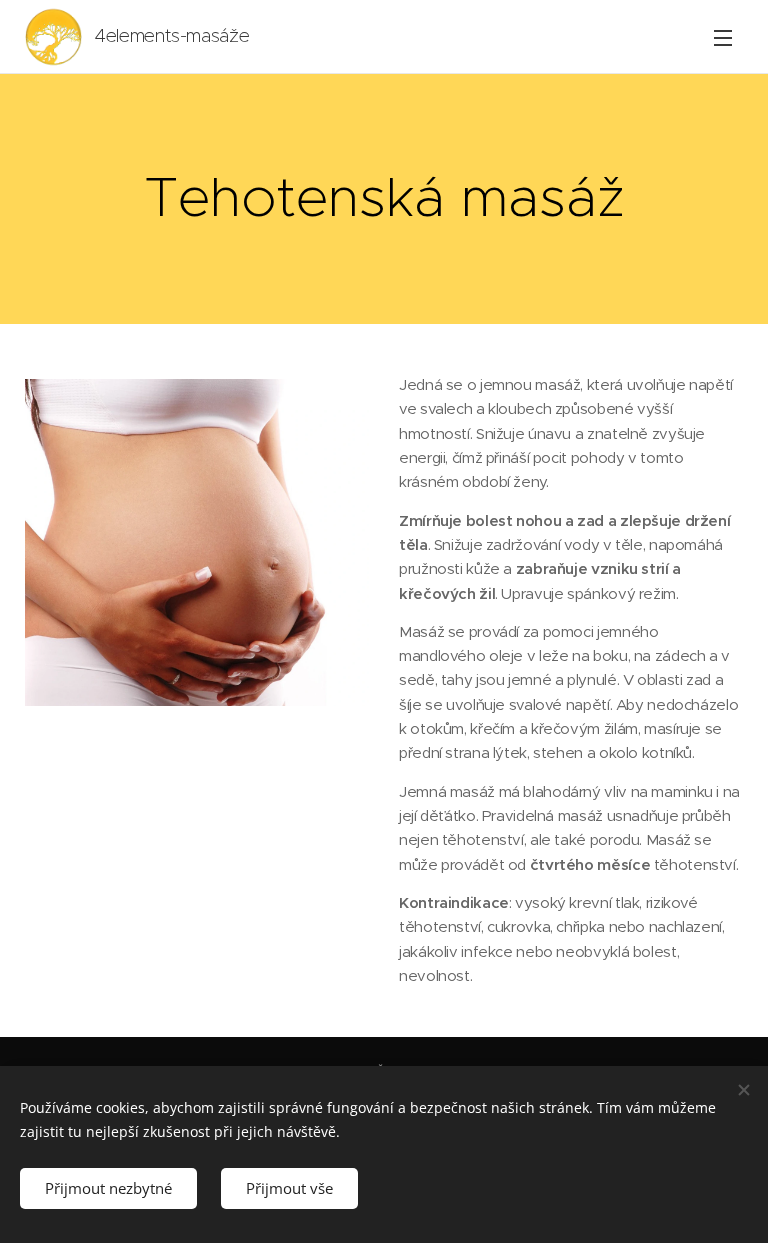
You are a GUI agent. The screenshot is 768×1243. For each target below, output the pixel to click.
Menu (723, 37)
